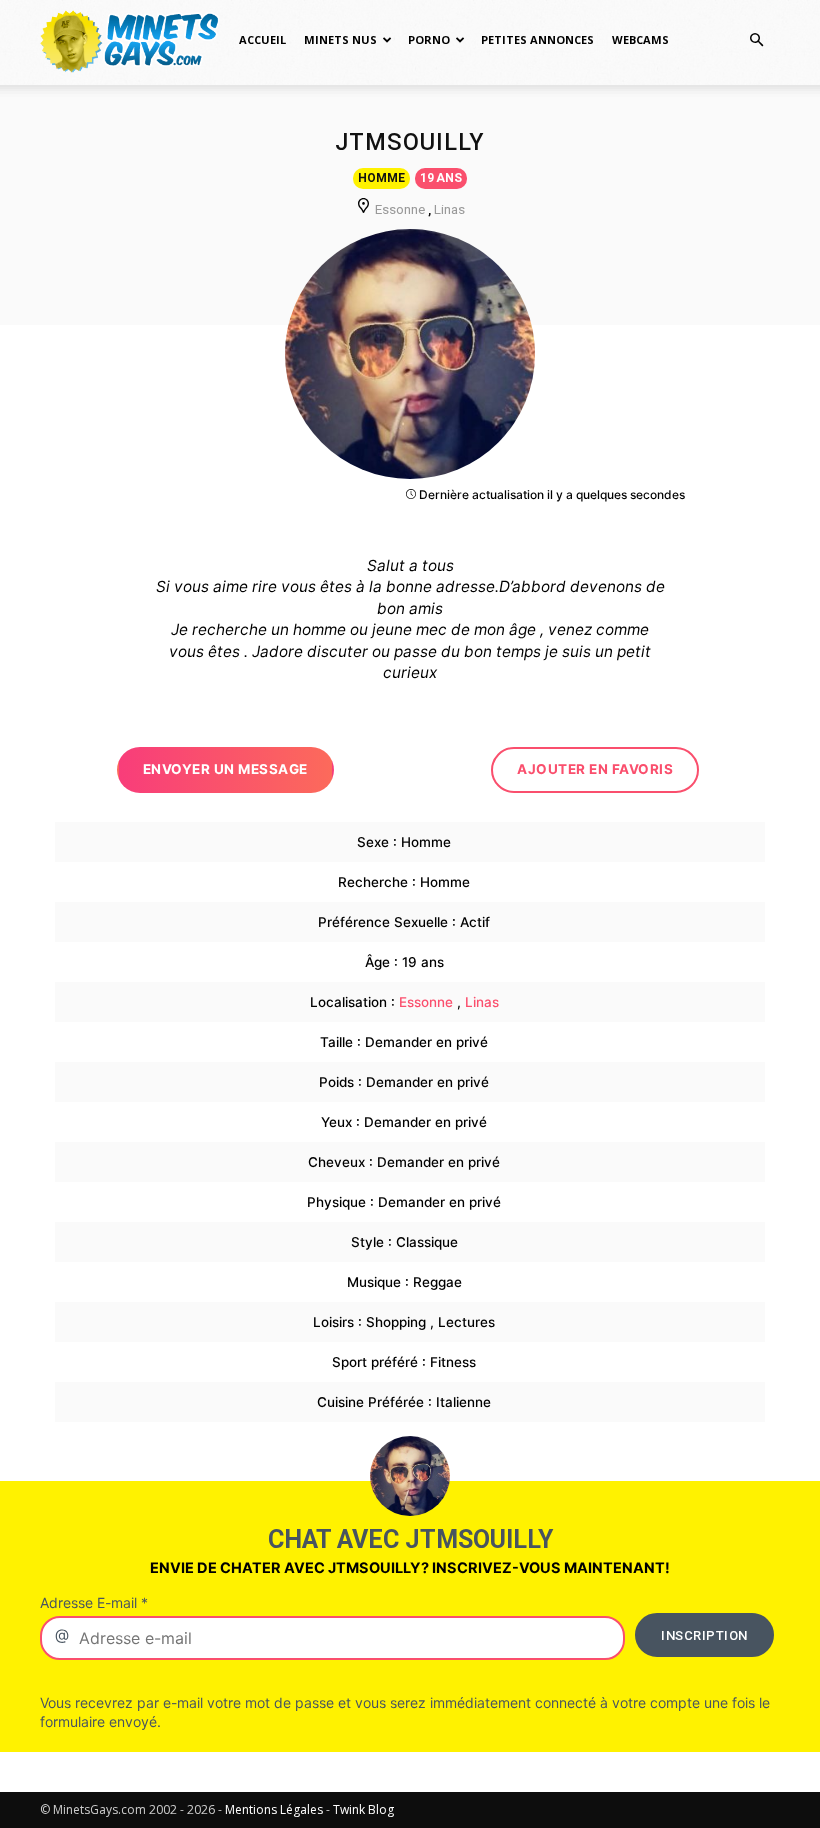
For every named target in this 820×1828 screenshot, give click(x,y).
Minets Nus (340, 39)
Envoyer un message (225, 769)
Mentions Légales (274, 1809)
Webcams (640, 39)
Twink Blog (363, 1809)
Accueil (262, 39)
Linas (449, 209)
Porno (429, 39)
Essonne (400, 209)
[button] (756, 40)
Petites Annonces (537, 39)
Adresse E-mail (94, 1602)
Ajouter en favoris (595, 769)
